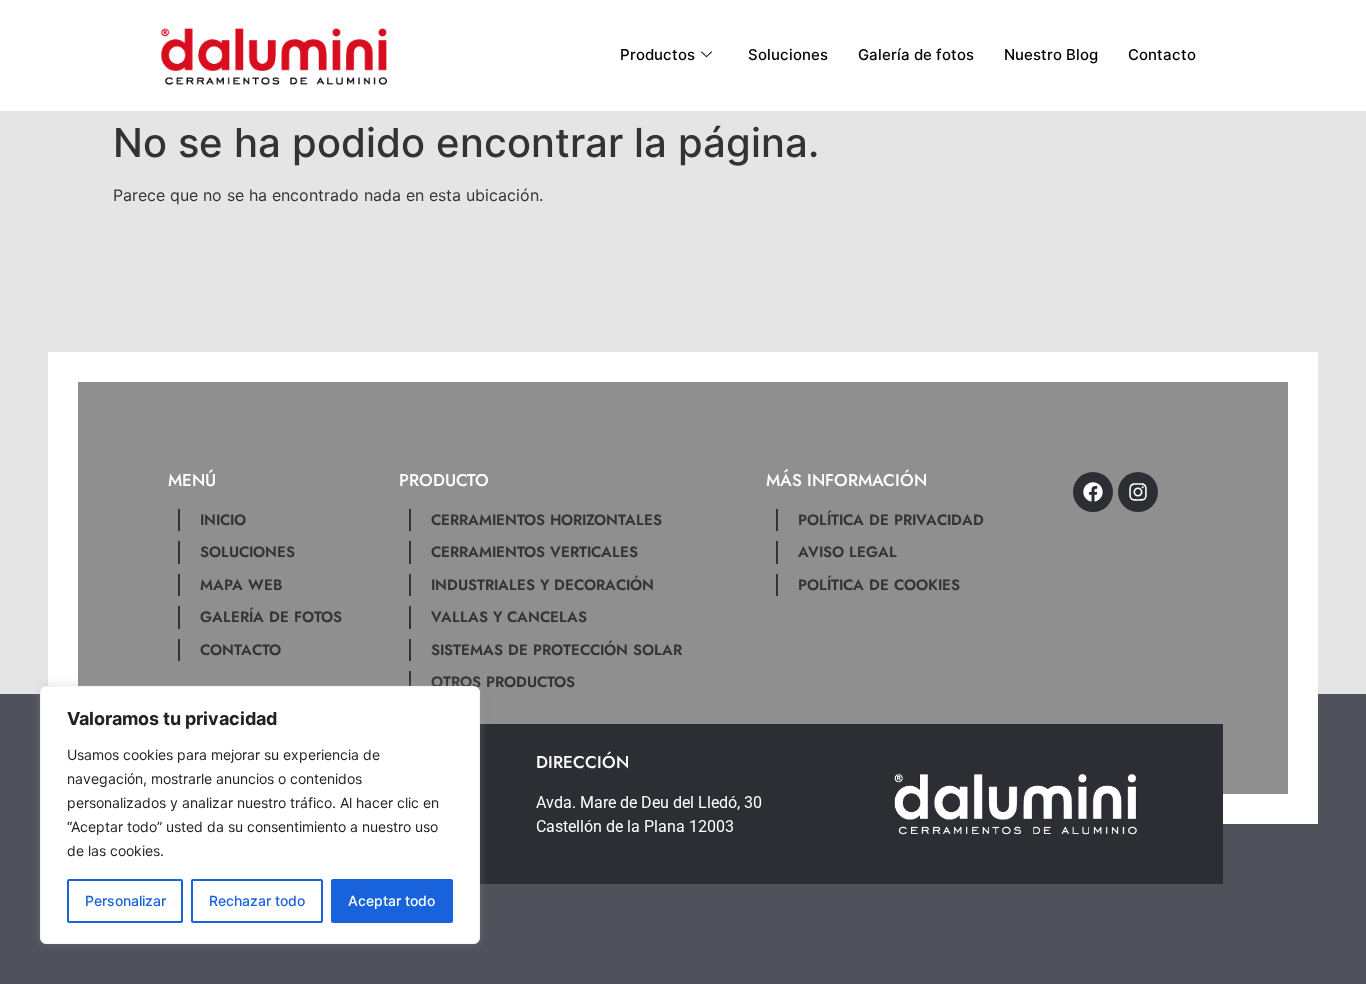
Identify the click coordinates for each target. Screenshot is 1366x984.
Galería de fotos (916, 54)
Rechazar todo (257, 900)
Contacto (1162, 54)
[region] (260, 815)
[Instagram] (1138, 492)
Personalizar (125, 900)
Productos (657, 54)
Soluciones (788, 54)
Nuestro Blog (1051, 54)
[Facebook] (1093, 492)
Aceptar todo (391, 900)
